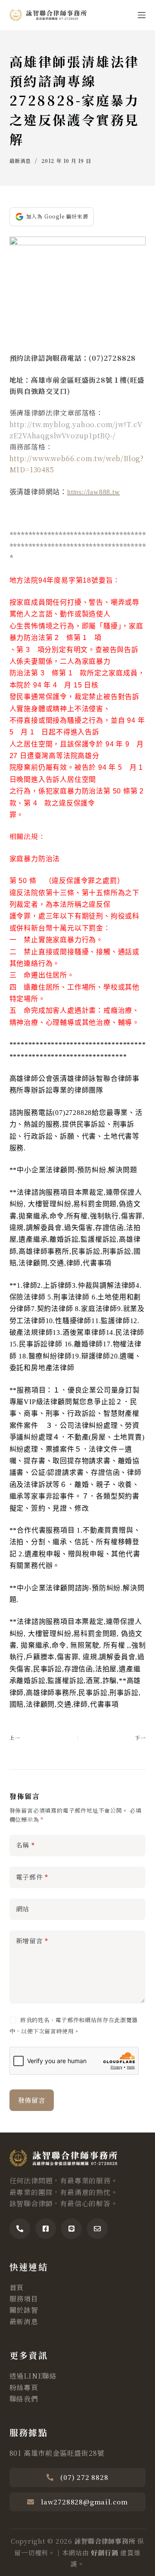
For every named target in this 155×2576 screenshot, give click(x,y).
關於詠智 (24, 2310)
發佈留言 (32, 2100)
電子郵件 (32, 1877)
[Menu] (142, 15)
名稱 (25, 1845)
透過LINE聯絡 (33, 2376)
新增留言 (32, 1941)
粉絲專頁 (24, 2387)
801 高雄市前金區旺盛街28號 (57, 2453)
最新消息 (20, 161)
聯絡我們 (24, 2399)
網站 (23, 1909)
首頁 (17, 2287)
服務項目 (24, 2299)
